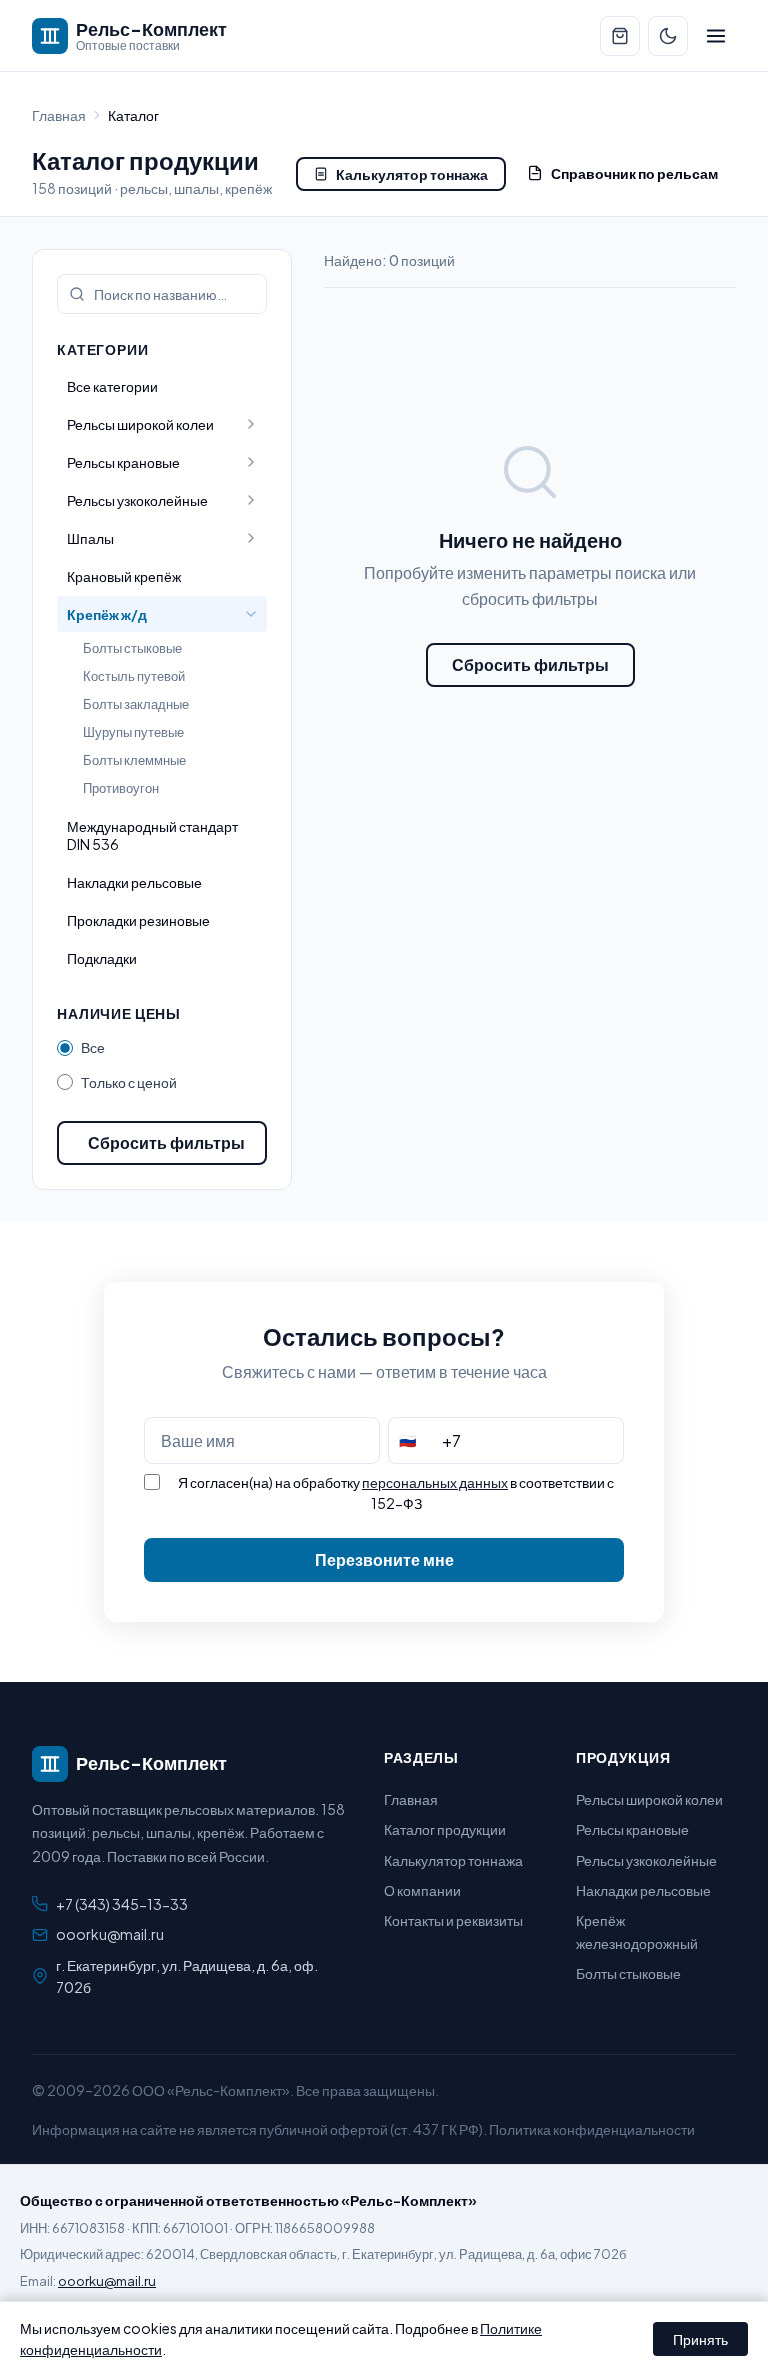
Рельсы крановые (632, 1829)
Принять (700, 2339)
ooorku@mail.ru (110, 1934)
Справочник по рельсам (634, 173)
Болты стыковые (132, 648)
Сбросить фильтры (166, 1142)
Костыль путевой (134, 676)
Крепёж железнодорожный (637, 1931)
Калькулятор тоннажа (412, 174)
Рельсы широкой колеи (649, 1799)
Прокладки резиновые (138, 920)
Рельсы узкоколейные (646, 1860)
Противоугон (121, 788)
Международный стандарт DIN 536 (152, 835)
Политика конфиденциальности (592, 2129)
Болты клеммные (134, 760)
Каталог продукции (445, 1829)
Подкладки (102, 958)
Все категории (112, 386)
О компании (422, 1890)
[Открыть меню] (716, 36)
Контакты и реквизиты (453, 1920)
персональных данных (435, 1482)
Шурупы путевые (133, 732)
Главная (59, 115)
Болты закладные (136, 704)
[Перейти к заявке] (620, 36)
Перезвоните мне (384, 1559)
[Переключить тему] (668, 36)
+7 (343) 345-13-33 (122, 1904)
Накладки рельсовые (134, 882)
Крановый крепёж (124, 576)
